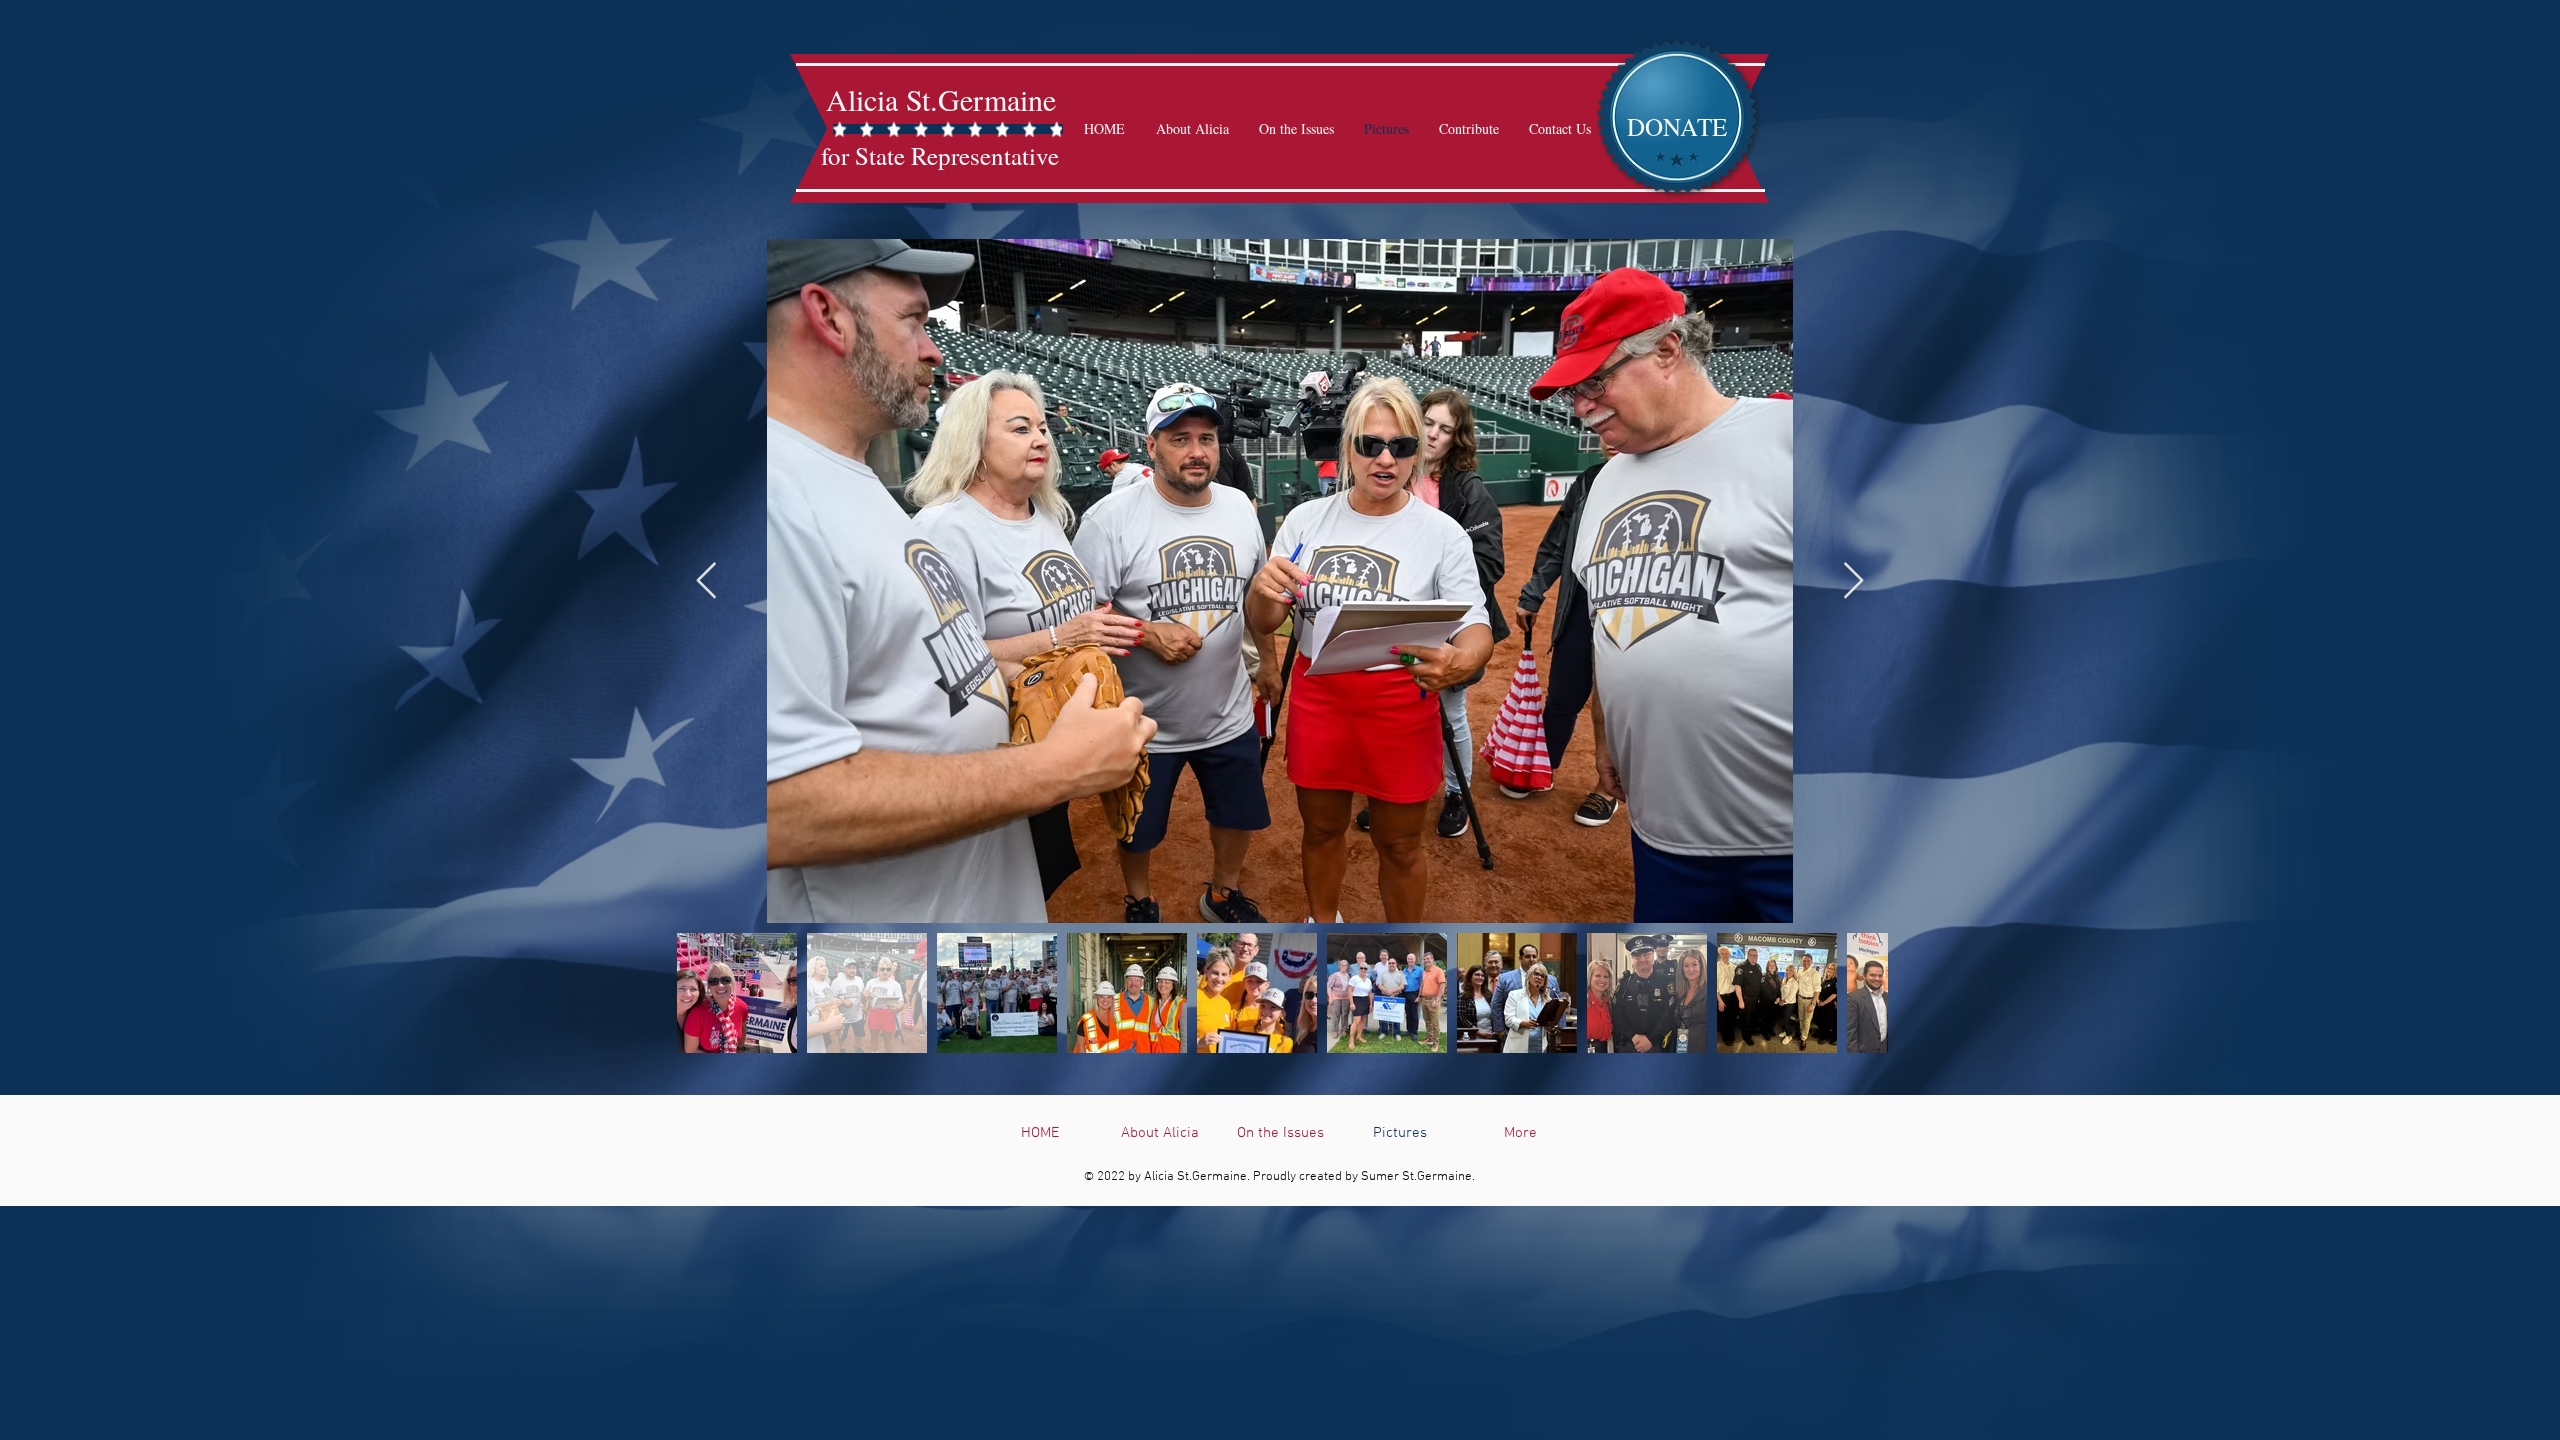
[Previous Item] (706, 581)
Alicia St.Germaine (941, 99)
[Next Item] (1853, 581)
